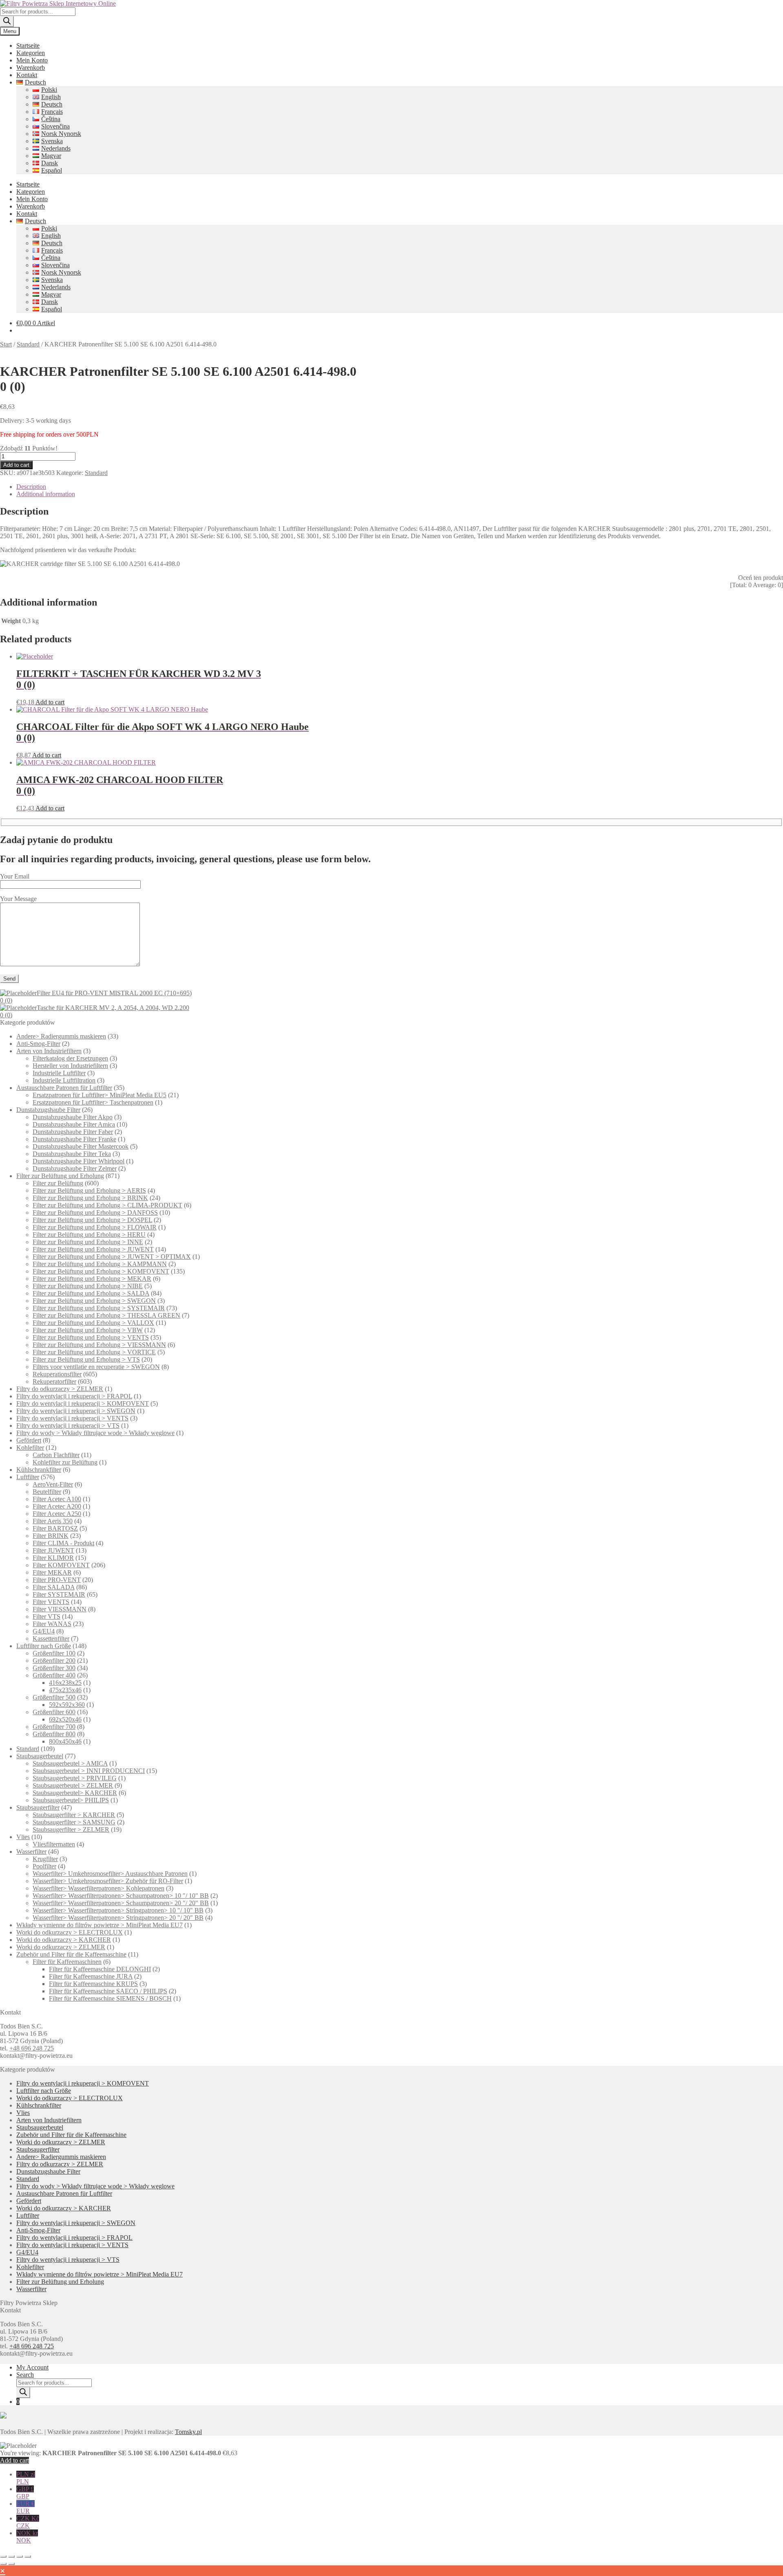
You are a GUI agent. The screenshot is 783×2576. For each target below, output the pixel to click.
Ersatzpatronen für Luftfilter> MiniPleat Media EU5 (100, 1095)
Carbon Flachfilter (56, 1455)
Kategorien (31, 53)
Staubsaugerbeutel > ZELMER (73, 1785)
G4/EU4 (44, 1631)
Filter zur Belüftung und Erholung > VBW (88, 1330)
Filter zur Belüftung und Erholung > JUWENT (93, 1249)
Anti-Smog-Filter (38, 1044)
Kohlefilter (30, 1448)
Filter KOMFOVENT (61, 1565)
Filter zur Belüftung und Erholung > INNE (88, 1242)
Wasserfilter (31, 1852)
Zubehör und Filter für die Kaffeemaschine (71, 1954)
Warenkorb (31, 68)
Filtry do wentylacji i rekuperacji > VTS (68, 1426)
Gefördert (29, 1440)
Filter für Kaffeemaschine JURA (91, 1976)
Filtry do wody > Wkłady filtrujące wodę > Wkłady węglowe (95, 1433)
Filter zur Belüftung (58, 1183)
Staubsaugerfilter (38, 1807)
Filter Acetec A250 (57, 1514)
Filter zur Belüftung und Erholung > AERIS (89, 1190)
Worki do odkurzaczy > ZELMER (61, 1947)
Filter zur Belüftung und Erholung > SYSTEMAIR (99, 1308)
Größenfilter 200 (54, 1661)
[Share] (20, 2556)
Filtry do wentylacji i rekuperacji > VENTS (72, 1418)
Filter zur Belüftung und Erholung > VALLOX (93, 1323)
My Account (32, 2367)
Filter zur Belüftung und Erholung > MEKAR (92, 1279)
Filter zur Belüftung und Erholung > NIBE (88, 1286)
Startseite (28, 45)
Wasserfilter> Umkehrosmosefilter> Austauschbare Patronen (110, 1874)
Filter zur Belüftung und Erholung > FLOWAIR (95, 1227)
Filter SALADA (54, 1587)
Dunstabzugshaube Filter (48, 1110)
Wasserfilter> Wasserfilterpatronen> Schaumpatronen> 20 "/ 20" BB (121, 1903)
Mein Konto (32, 60)
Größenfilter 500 (54, 1697)
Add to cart (16, 465)
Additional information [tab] (46, 494)
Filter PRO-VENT (57, 1580)
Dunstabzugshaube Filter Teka (72, 1154)
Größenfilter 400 (54, 1675)
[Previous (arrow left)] (3, 2564)
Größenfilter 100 (54, 1653)
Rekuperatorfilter (54, 1381)
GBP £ (25, 2493)
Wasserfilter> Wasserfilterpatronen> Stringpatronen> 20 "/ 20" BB (118, 1918)
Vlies (23, 1837)
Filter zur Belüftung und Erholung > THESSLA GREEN (106, 1315)
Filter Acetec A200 (57, 1506)
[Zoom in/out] (3, 2556)
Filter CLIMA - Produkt (63, 1543)
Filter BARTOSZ (55, 1528)
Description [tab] (31, 487)
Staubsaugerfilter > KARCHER (74, 1815)
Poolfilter (44, 1866)
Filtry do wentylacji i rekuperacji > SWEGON (76, 1411)
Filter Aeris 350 (53, 1521)
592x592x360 (67, 1705)
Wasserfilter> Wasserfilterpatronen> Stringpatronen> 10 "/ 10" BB (118, 1910)
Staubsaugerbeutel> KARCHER (75, 1793)
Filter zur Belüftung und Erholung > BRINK (90, 1198)
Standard (28, 344)
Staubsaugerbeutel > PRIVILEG (75, 1778)
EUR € (25, 2507)
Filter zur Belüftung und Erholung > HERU (89, 1235)
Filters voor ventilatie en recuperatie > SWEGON (96, 1367)
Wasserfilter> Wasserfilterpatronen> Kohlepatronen (98, 1888)
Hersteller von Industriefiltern (70, 1066)
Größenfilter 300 (54, 1668)
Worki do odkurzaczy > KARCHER (64, 1940)
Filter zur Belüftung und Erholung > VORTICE (94, 1352)
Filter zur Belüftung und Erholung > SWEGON (94, 1301)
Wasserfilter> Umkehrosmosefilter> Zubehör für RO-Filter (108, 1881)
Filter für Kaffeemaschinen (67, 1962)
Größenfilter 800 (54, 1734)
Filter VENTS (51, 1602)
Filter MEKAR (52, 1572)
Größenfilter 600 (54, 1712)
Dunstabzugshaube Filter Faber (73, 1132)
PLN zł (26, 2478)
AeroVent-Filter (53, 1484)
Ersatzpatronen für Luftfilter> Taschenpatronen (93, 1102)
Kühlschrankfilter (39, 1470)
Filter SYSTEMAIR (59, 1594)
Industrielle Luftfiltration (64, 1080)
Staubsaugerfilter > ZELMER (71, 1829)
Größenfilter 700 (54, 1727)
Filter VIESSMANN (60, 1609)
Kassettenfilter (51, 1639)
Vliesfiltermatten (54, 1844)
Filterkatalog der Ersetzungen (70, 1058)
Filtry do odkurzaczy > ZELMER (60, 1389)
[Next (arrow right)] (11, 2564)
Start (6, 344)
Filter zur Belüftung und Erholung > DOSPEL (92, 1220)
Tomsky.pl (188, 2432)
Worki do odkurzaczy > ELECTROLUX (70, 1932)
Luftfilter (28, 1477)
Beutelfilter (47, 1492)
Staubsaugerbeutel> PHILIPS (71, 1800)
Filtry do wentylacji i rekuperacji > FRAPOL (74, 1396)
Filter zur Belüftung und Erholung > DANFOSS (95, 1213)
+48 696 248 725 (32, 2048)
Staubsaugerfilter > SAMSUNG (74, 1822)
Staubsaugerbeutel (40, 1756)
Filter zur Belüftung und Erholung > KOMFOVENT (101, 1271)
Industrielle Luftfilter (59, 1073)
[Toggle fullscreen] (11, 2556)
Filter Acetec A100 (57, 1499)
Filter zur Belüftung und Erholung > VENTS (91, 1337)
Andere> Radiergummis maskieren (61, 1036)
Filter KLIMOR (53, 1558)
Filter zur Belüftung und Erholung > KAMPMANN (100, 1264)
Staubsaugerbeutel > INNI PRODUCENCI (89, 1771)
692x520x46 (65, 1719)
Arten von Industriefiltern (49, 1051)
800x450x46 (65, 1741)
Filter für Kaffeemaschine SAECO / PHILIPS (108, 1991)
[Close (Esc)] (28, 2556)
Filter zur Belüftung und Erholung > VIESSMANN (99, 1345)
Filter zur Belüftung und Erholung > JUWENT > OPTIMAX (112, 1257)
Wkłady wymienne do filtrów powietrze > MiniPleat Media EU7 (100, 1925)
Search (25, 2375)
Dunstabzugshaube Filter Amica (74, 1124)
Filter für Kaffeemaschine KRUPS (93, 1984)
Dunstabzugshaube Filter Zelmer (75, 1168)
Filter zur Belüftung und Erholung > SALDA (91, 1293)
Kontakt (27, 75)
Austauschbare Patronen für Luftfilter (64, 1088)
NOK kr (27, 2537)
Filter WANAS (52, 1624)
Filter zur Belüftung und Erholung (60, 1176)
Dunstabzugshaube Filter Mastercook (81, 1146)
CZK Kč (28, 2522)
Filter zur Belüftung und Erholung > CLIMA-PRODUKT (107, 1205)
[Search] (7, 21)
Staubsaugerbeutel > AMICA (70, 1763)
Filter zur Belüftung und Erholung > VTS (86, 1359)
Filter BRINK (51, 1536)
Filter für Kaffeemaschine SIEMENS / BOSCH (110, 1998)
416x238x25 (65, 1683)
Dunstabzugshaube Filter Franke (74, 1139)
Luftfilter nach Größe (44, 1646)
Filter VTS (46, 1616)
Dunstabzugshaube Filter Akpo (73, 1117)
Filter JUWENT (53, 1550)
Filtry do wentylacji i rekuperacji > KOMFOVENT (83, 1403)
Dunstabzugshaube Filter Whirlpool (79, 1161)
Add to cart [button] (50, 702)
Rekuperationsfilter (57, 1374)
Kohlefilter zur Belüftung (65, 1462)
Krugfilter (45, 1859)
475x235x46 (65, 1690)
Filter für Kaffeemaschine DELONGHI (100, 1969)
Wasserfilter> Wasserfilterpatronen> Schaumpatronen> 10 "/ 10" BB (121, 1896)
